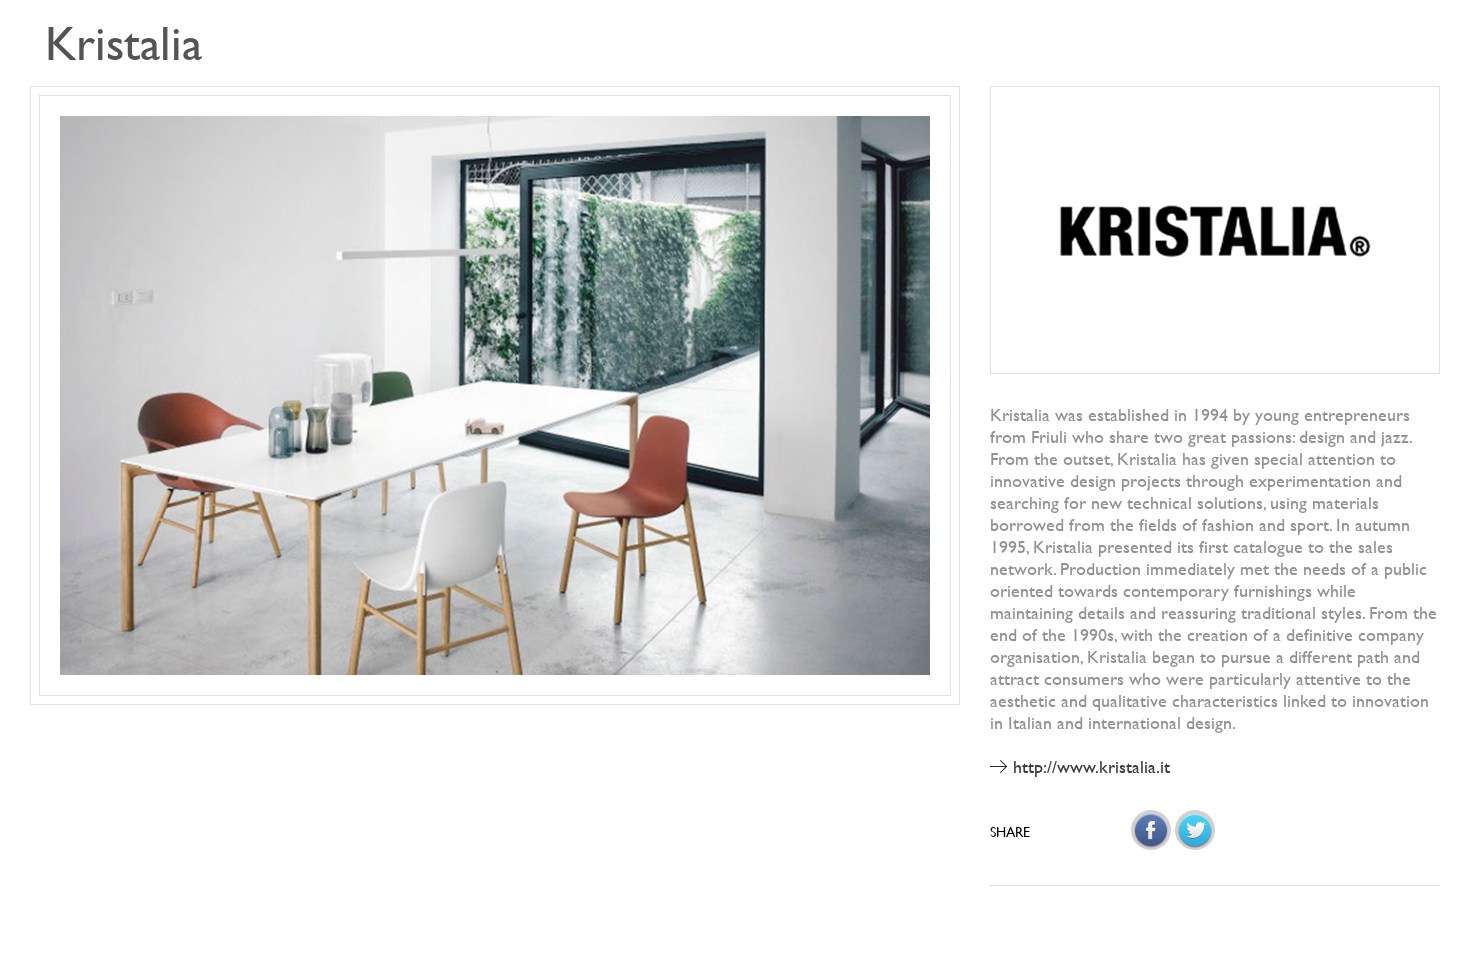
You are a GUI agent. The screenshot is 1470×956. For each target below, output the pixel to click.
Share (1010, 832)
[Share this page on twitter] (1195, 830)
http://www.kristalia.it (1091, 766)
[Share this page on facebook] (1151, 830)
